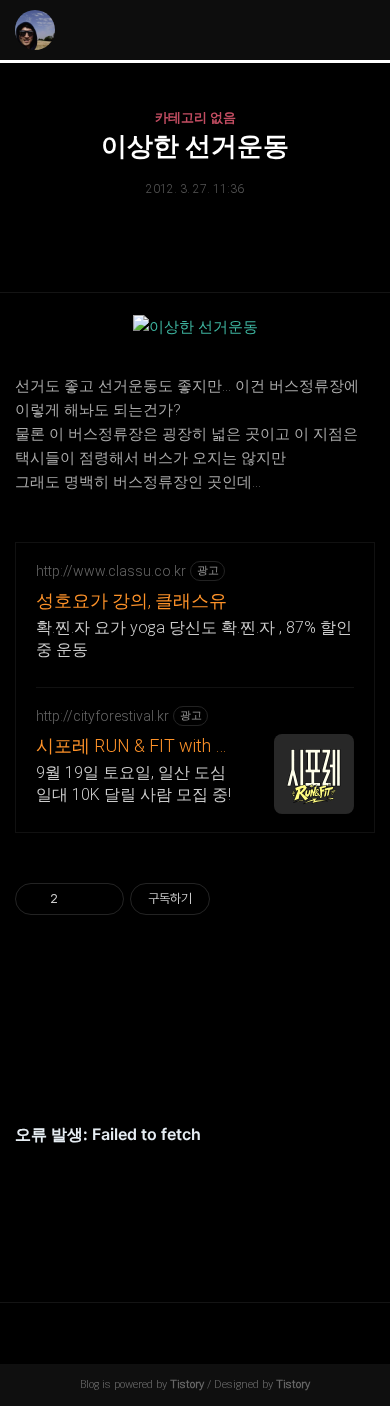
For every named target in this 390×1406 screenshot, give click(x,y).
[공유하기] (76, 899)
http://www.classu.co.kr (111, 571)
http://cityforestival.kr (102, 716)
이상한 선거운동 (195, 146)
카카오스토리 (195, 1062)
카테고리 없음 (195, 117)
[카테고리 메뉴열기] (355, 30)
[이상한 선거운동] (195, 327)
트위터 (242, 1062)
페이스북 (148, 1062)
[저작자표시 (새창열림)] (219, 899)
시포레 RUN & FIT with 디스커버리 (134, 746)
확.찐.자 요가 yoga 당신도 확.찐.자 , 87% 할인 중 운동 (194, 638)
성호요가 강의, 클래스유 (131, 600)
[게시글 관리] (101, 899)
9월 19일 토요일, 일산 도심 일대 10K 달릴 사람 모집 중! (133, 783)
